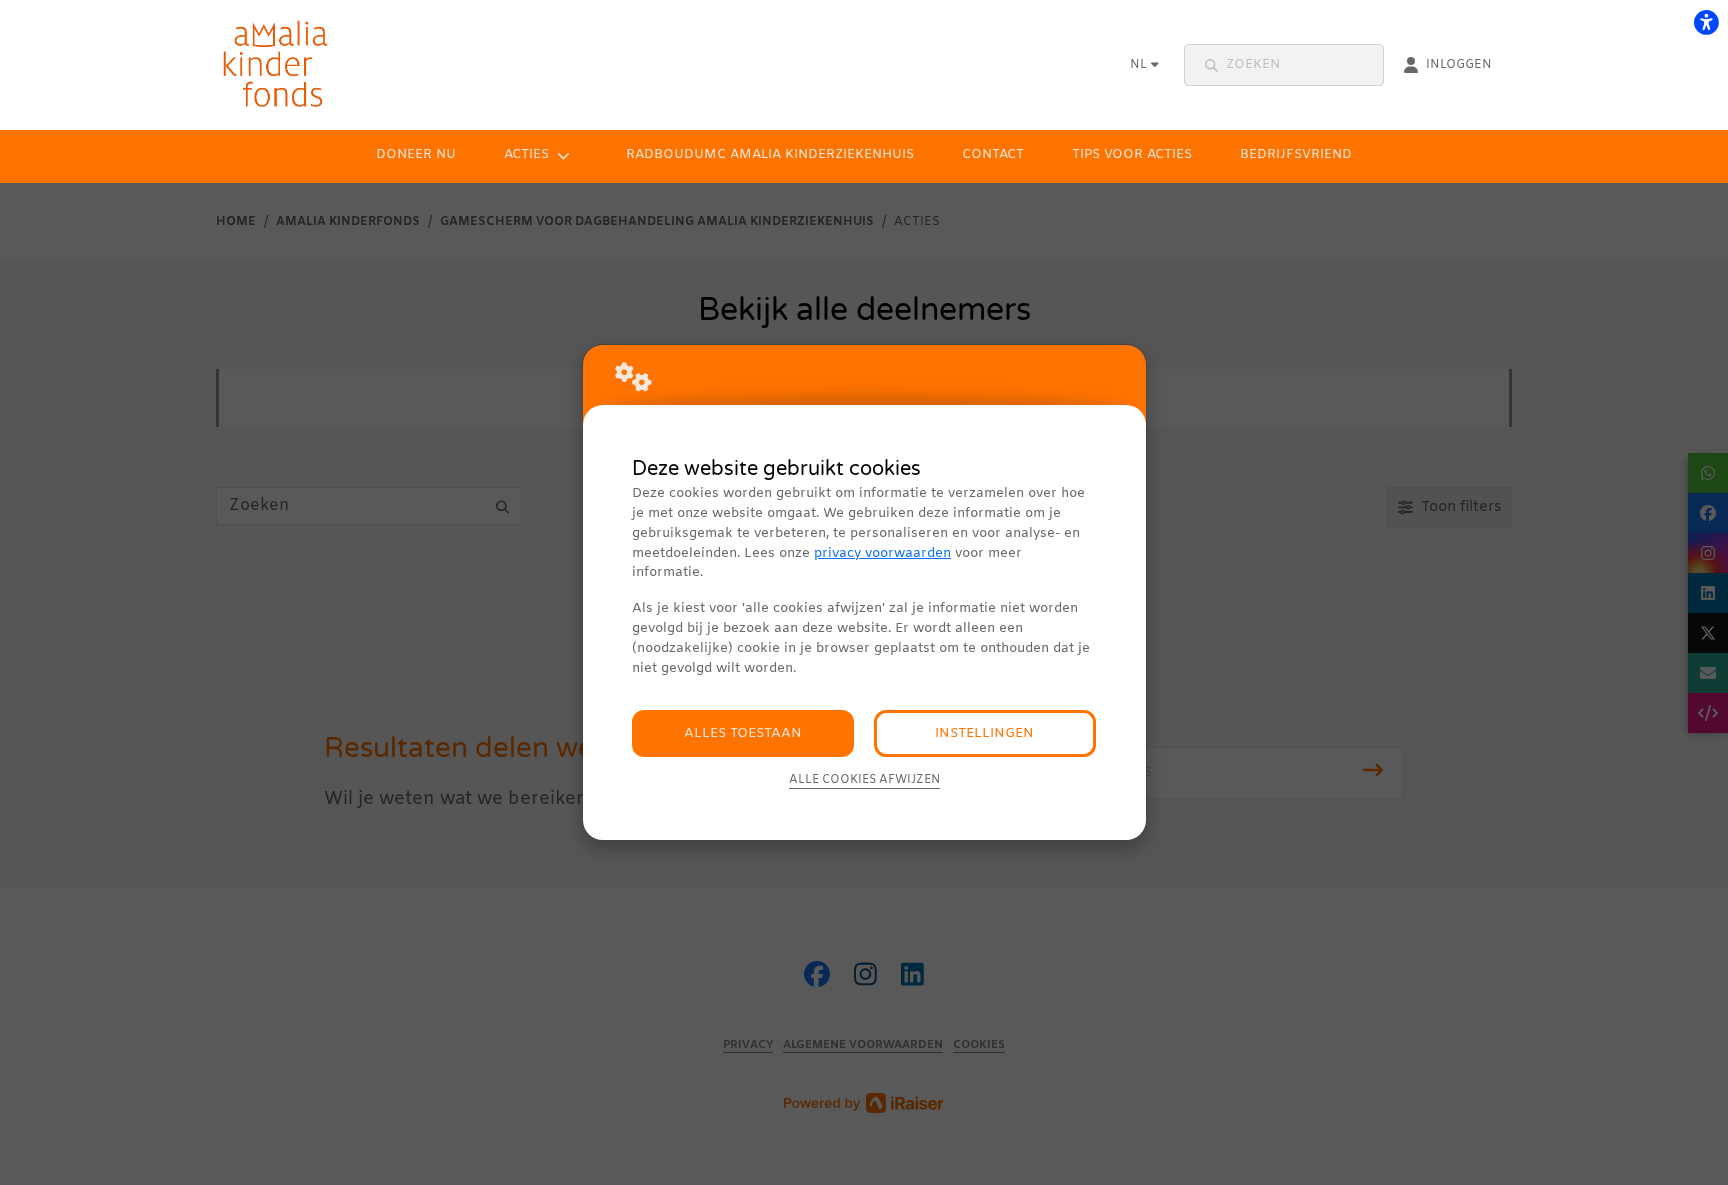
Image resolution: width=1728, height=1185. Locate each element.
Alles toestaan (743, 733)
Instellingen (984, 733)
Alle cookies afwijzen (864, 780)
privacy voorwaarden (882, 553)
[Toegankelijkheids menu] (1706, 22)
